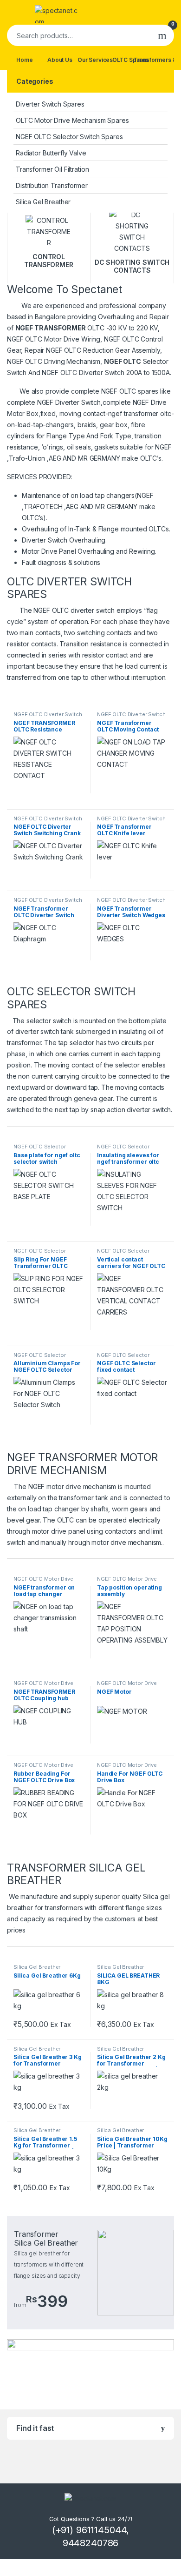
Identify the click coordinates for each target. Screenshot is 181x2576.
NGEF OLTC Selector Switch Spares (69, 137)
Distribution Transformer (52, 185)
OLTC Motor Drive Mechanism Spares (72, 120)
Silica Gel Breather (43, 202)
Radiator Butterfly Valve (51, 153)
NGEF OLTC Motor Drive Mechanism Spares (43, 1582)
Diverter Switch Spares (50, 104)
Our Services (95, 60)
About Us (60, 60)
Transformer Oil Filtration (52, 169)
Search (162, 35)
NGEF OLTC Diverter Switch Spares (131, 717)
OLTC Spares (130, 60)
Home (24, 60)
